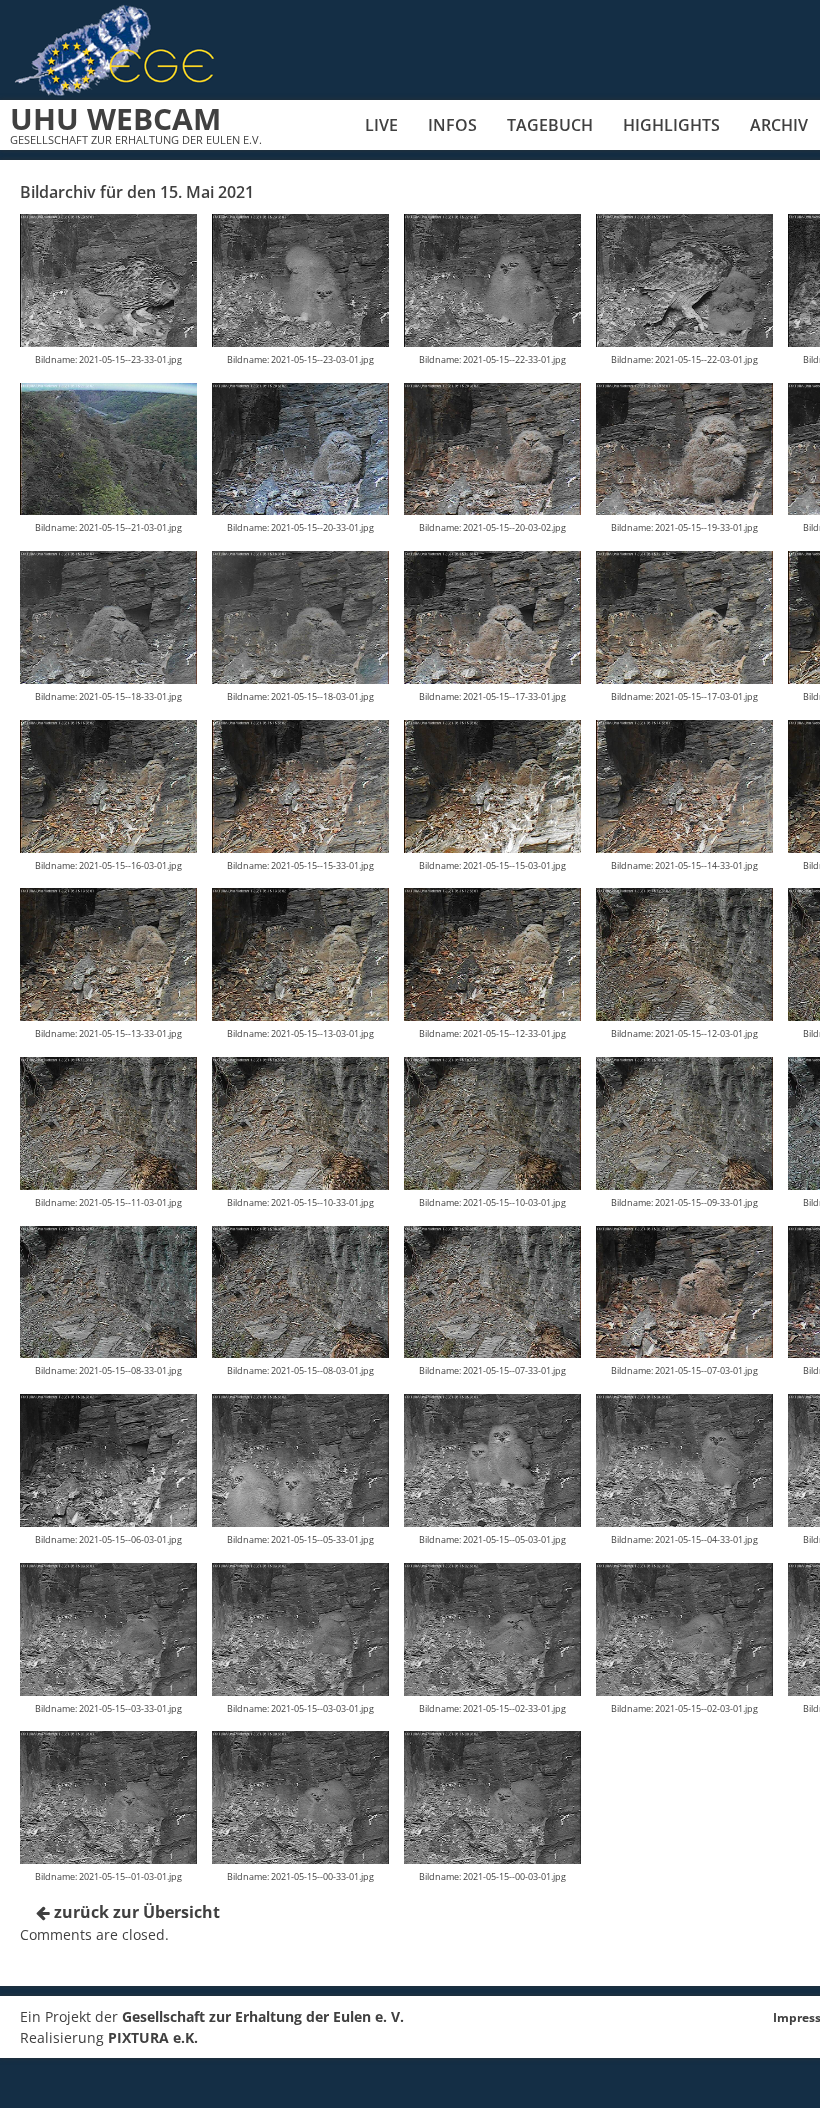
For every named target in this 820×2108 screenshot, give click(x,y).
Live (381, 125)
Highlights (671, 125)
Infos (452, 125)
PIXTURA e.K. (153, 2037)
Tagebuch (550, 125)
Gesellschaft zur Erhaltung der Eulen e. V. (263, 2016)
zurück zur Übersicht (135, 1912)
